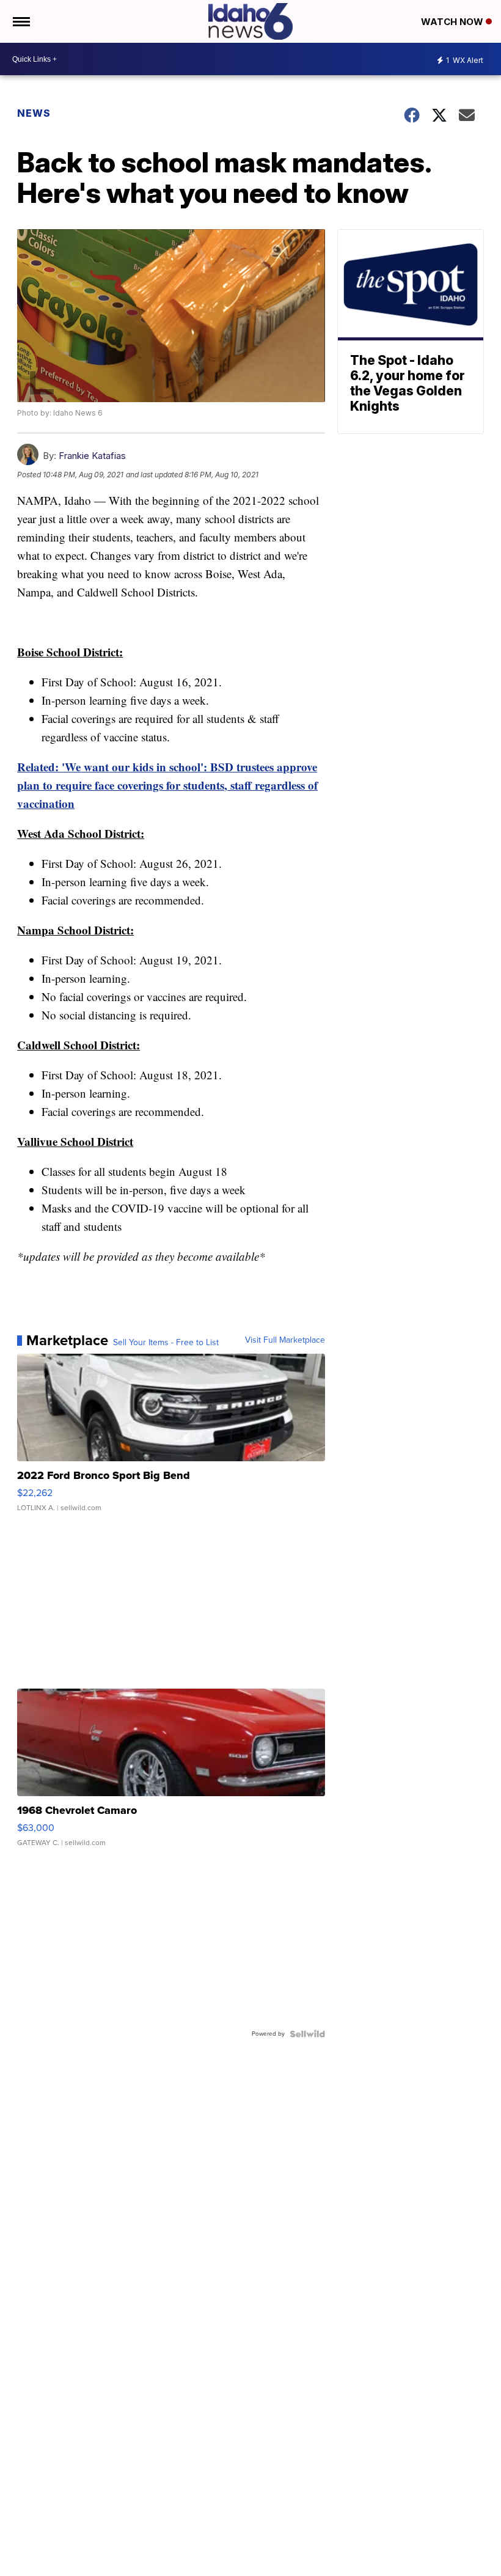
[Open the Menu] (20, 21)
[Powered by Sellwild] (307, 2034)
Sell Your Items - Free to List (166, 1343)
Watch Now (453, 22)
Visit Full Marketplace (285, 1340)
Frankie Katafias (92, 456)
